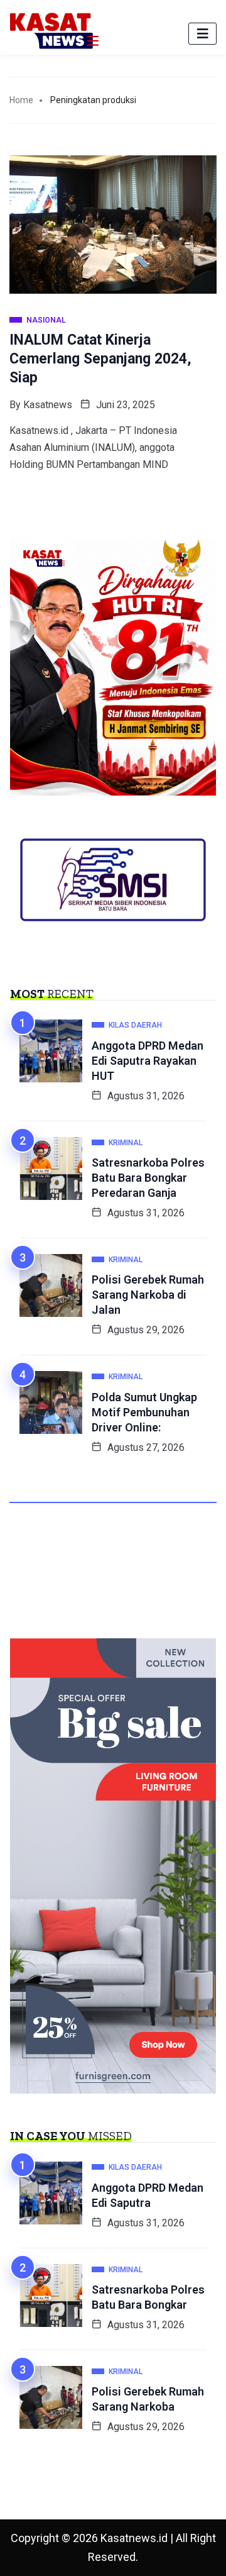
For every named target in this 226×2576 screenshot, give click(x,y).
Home (21, 100)
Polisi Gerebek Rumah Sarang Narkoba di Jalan (148, 1295)
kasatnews (48, 405)
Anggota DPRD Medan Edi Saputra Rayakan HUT (148, 1061)
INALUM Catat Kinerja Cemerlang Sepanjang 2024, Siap (100, 359)
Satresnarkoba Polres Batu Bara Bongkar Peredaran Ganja (148, 1178)
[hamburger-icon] (202, 34)
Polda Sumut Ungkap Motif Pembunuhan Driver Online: (144, 1412)
